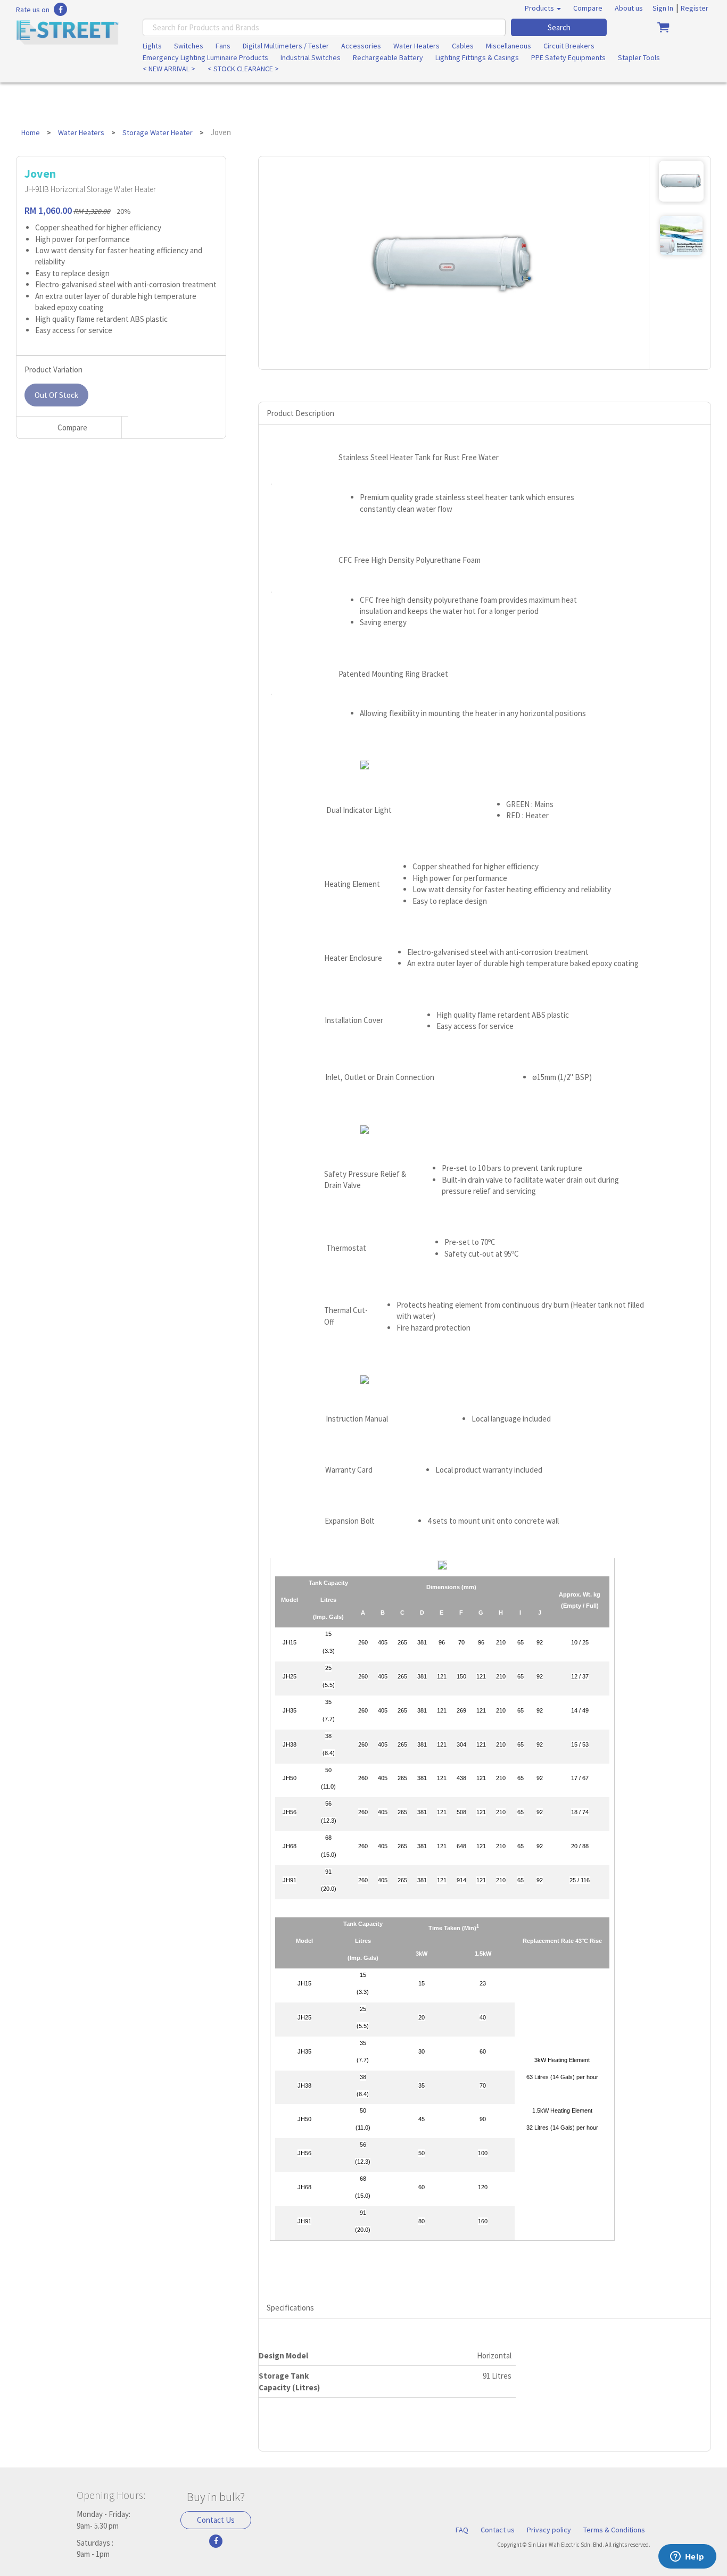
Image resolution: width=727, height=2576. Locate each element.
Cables (463, 46)
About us (629, 8)
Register (695, 8)
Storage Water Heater (158, 132)
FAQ (462, 2530)
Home (31, 132)
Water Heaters (416, 46)
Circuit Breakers (569, 46)
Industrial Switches (311, 57)
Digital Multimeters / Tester (286, 46)
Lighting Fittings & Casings (477, 57)
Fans (223, 46)
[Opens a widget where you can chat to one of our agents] (687, 2557)
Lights (152, 46)
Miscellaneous (509, 46)
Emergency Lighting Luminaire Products (205, 57)
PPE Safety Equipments (568, 57)
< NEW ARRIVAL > (169, 69)
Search (559, 27)
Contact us (498, 2530)
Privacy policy (549, 2530)
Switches (189, 46)
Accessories (361, 46)
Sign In (663, 8)
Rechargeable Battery (388, 57)
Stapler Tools (639, 57)
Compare (588, 8)
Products (540, 8)
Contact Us (216, 2520)
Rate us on (33, 10)
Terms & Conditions (614, 2530)
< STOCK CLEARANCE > (243, 69)
